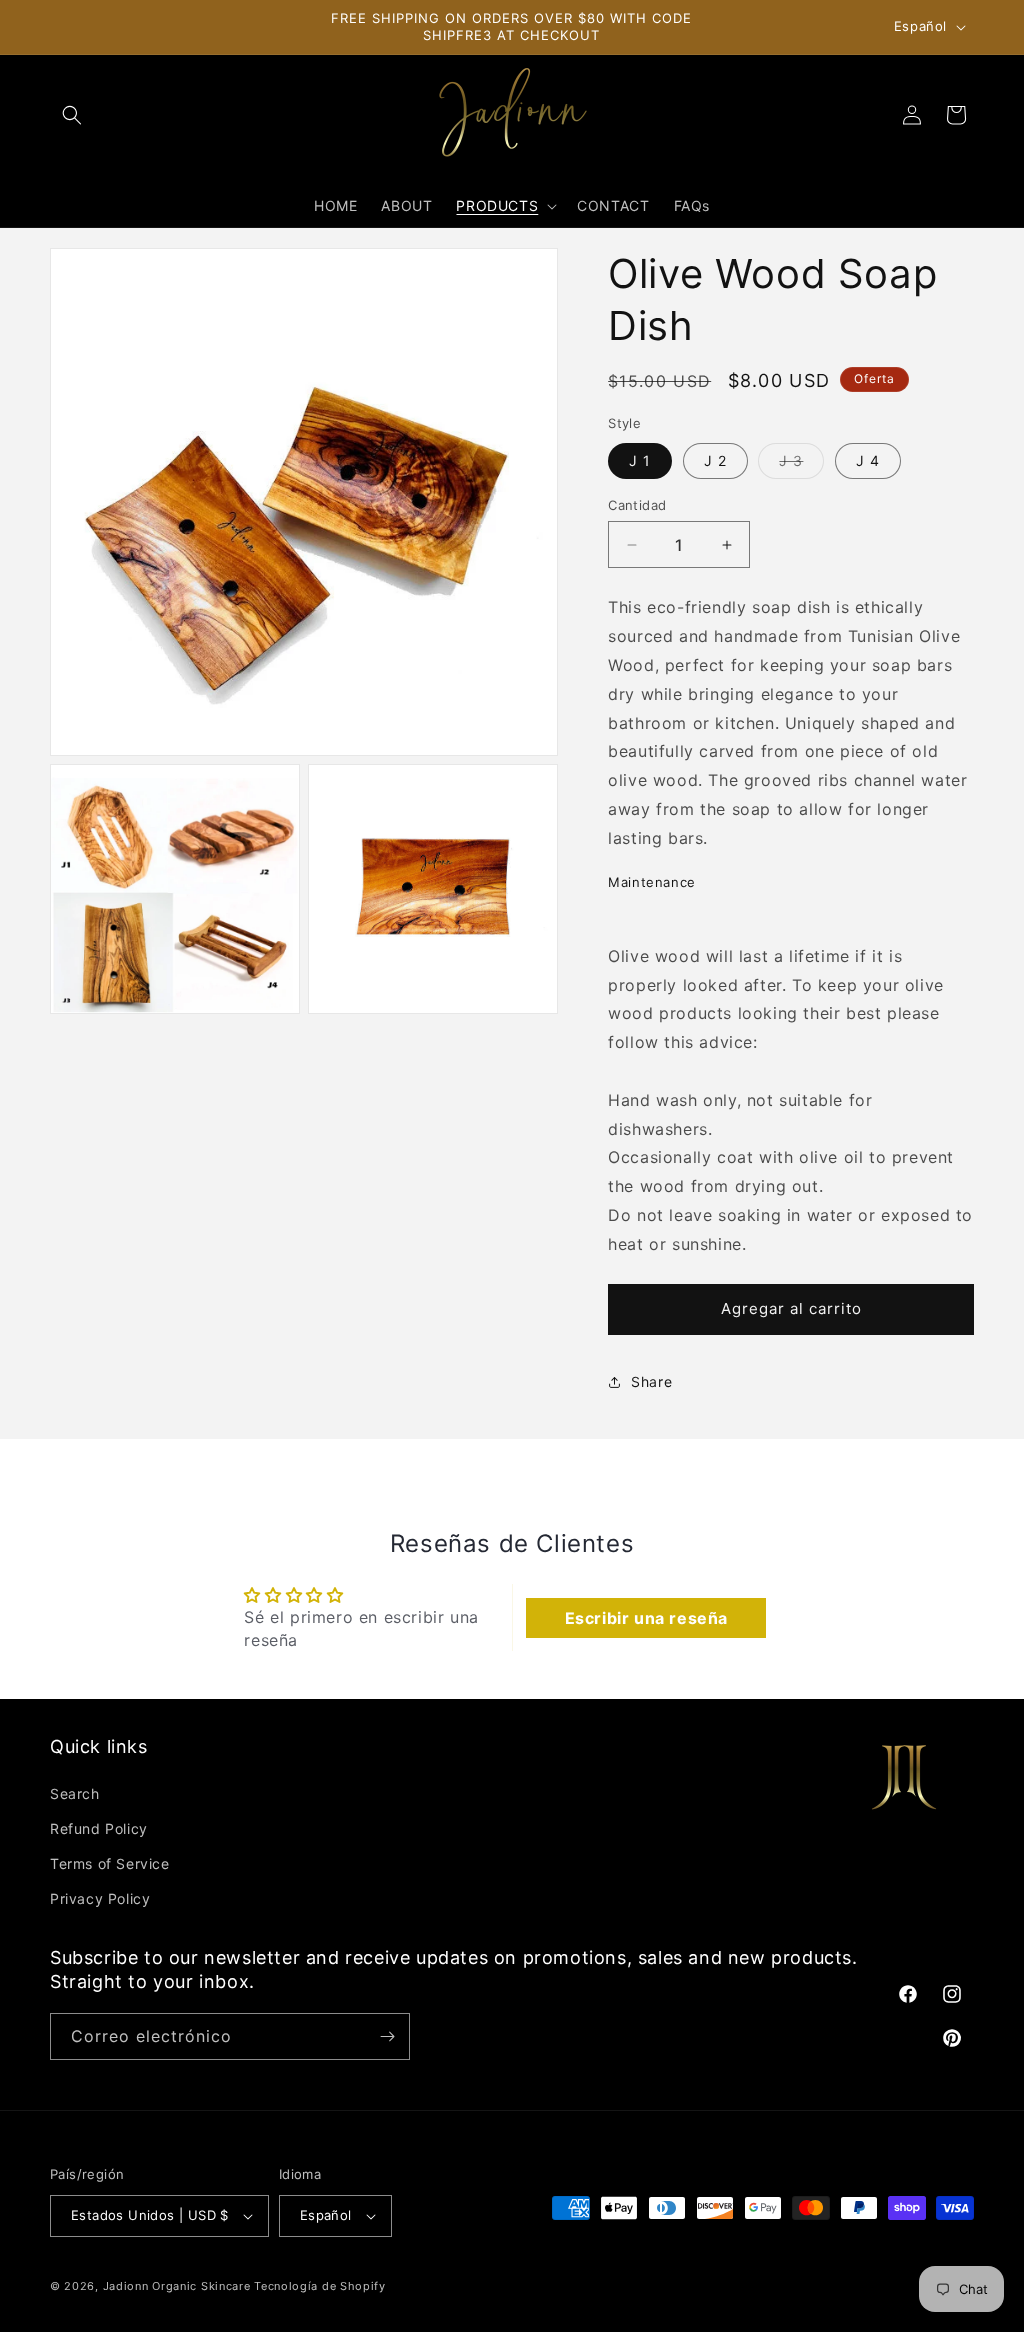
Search (75, 1793)
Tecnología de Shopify (320, 2286)
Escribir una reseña (646, 1618)
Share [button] (651, 1381)
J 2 (715, 460)
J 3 (801, 465)
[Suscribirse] (387, 2036)
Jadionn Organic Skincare (177, 2286)
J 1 (640, 460)
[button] (72, 115)
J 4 (868, 460)
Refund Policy (99, 1828)
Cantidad (637, 505)
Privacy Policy (100, 1898)
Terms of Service (110, 1863)
